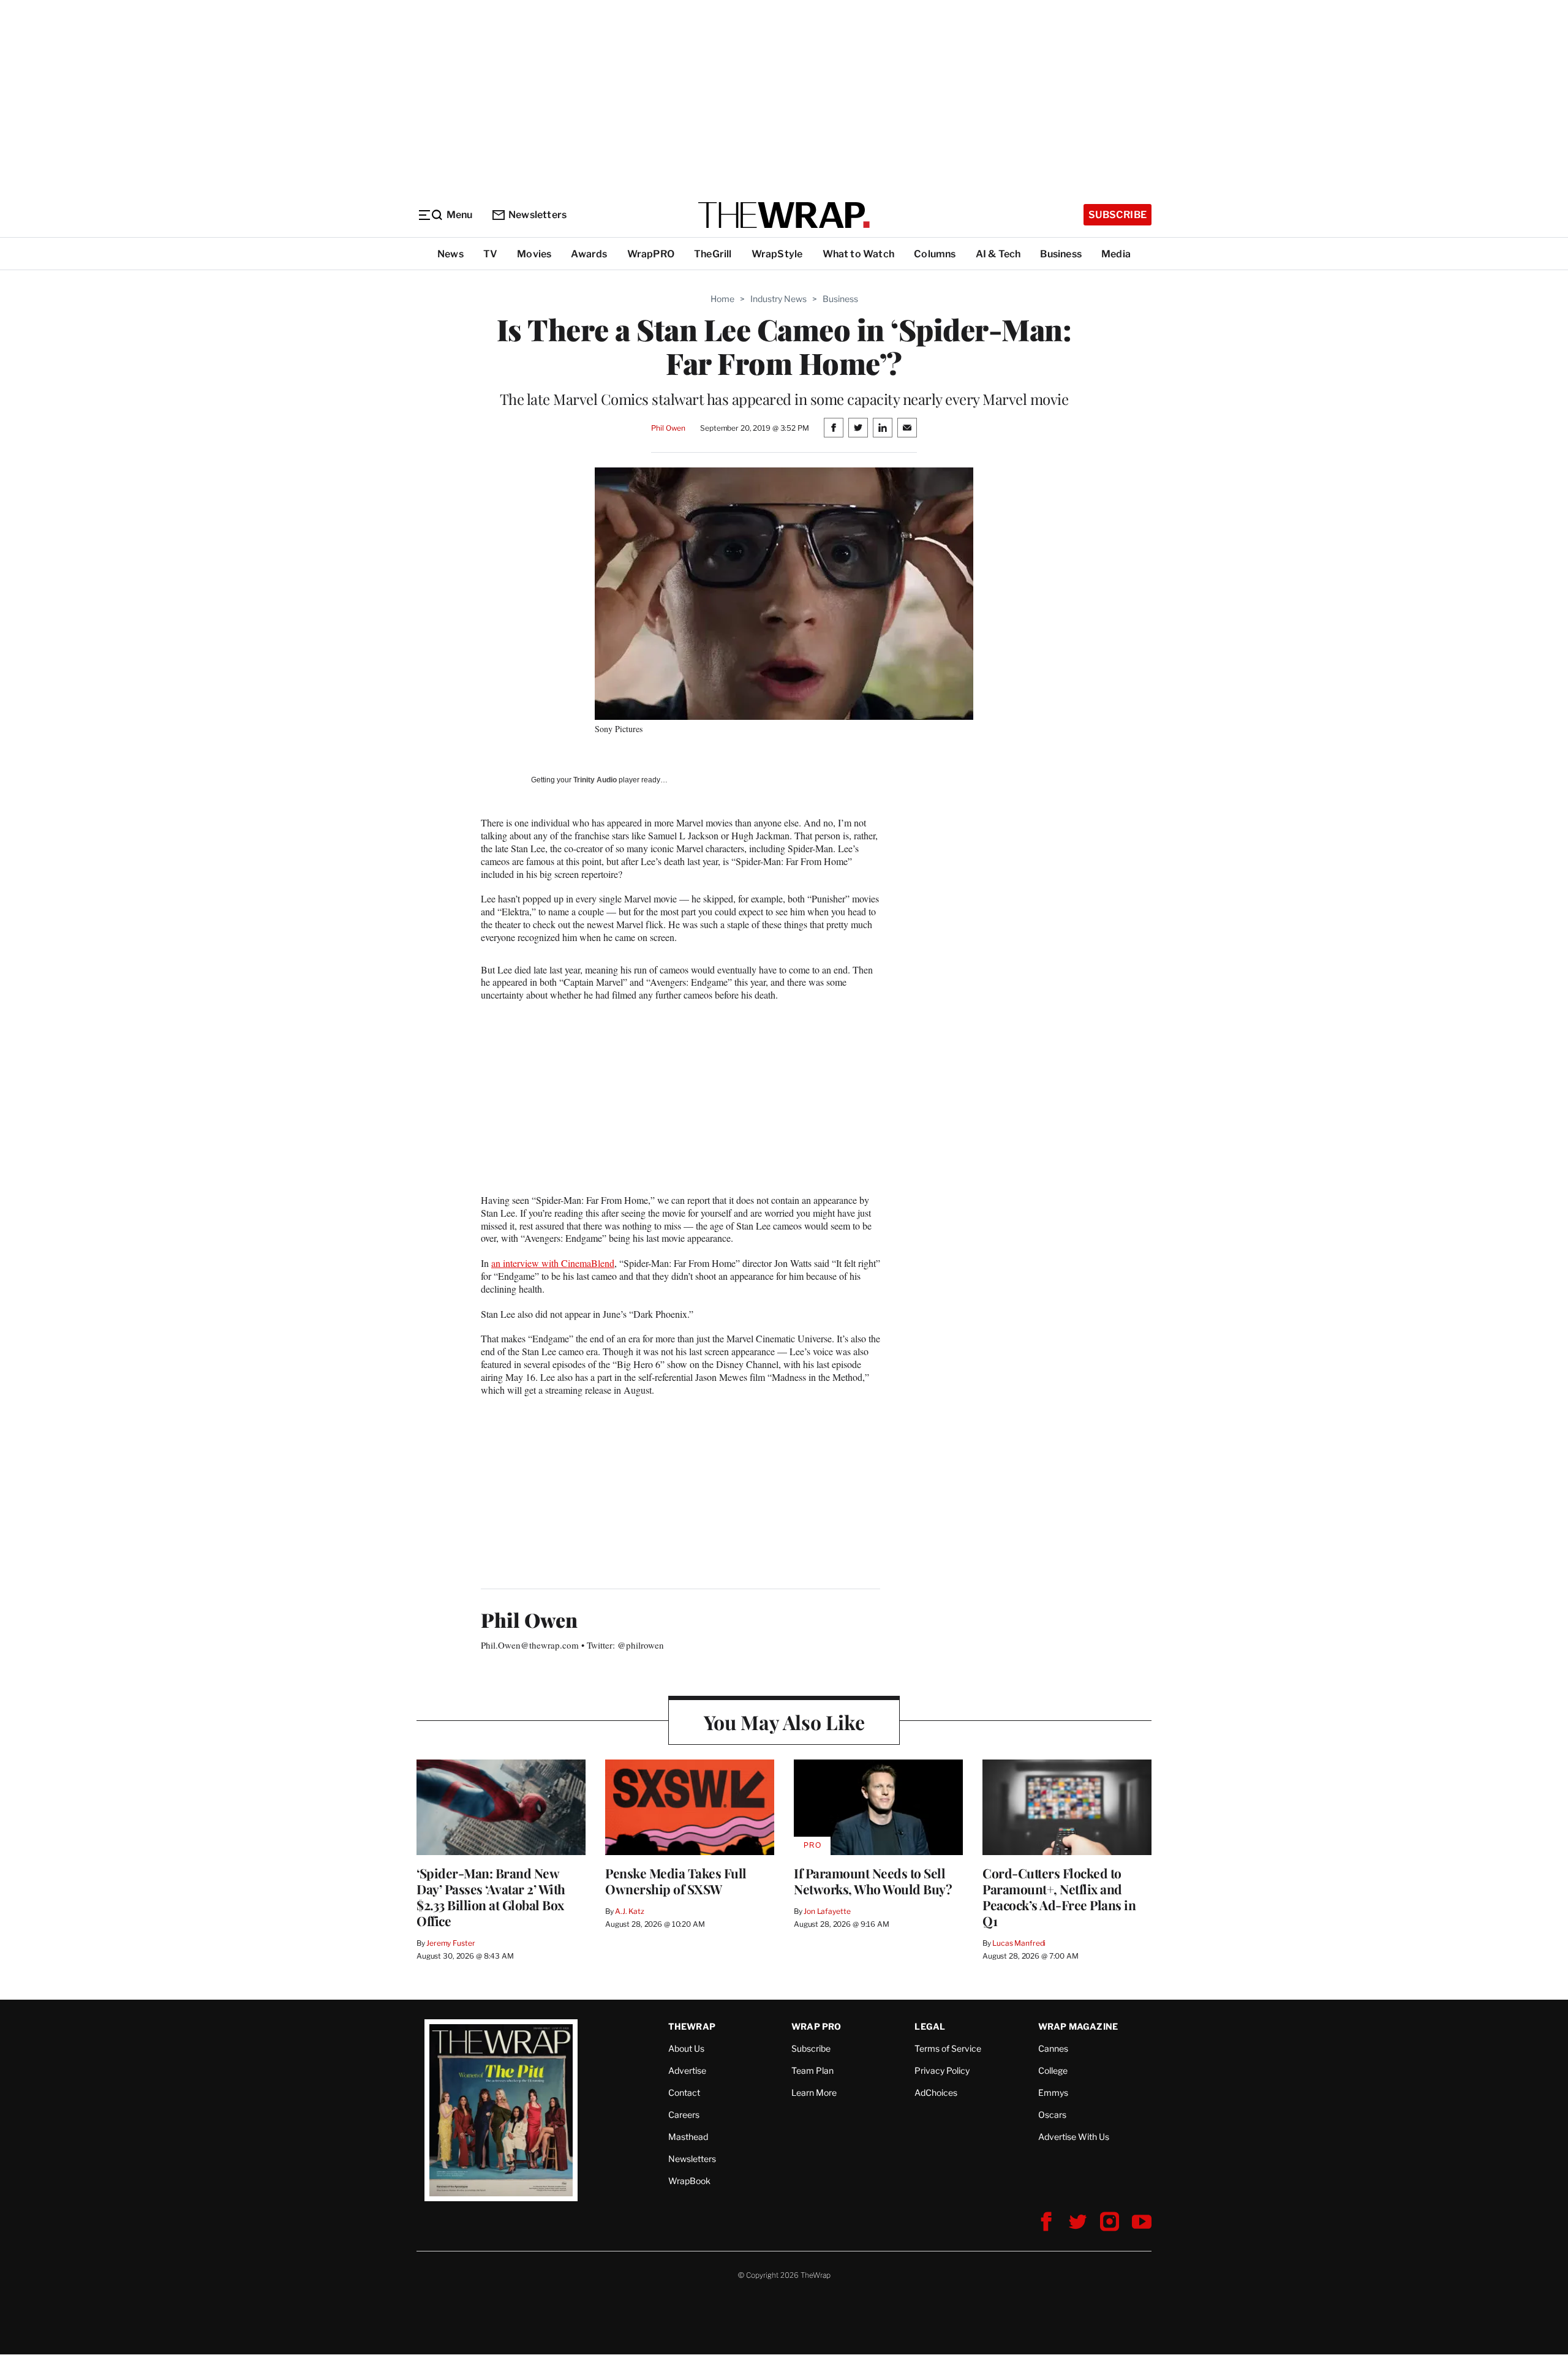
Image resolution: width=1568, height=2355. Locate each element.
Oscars (1052, 2115)
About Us (686, 2048)
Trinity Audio (595, 780)
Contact (684, 2092)
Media (1116, 254)
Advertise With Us (1074, 2137)
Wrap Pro (816, 2026)
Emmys (1053, 2092)
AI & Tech (998, 254)
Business (1061, 254)
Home (722, 299)
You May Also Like (784, 1722)
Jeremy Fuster (450, 1943)
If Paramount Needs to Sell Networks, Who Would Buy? (873, 1881)
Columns (935, 254)
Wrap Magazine (1078, 2026)
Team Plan (812, 2070)
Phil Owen (668, 428)
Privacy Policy (942, 2070)
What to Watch (859, 254)
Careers (684, 2115)
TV (490, 254)
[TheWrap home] (784, 215)
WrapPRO (651, 254)
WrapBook (689, 2181)
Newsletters (537, 215)
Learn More (814, 2092)
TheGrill (713, 254)
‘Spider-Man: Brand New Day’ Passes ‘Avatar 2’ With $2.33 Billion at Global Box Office (491, 1897)
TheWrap (692, 2026)
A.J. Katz (630, 1911)
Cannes (1053, 2048)
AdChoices (936, 2092)
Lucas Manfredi (1019, 1943)
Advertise (687, 2070)
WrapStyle (777, 254)
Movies (534, 254)
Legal (930, 2026)
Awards (589, 254)
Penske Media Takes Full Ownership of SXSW (676, 1881)
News (450, 254)
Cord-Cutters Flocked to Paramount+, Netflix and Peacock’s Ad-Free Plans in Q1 (1059, 1897)
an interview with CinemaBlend (553, 1263)
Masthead (688, 2137)
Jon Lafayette (827, 1911)
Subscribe (1118, 215)
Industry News (778, 299)
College (1053, 2070)
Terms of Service (948, 2048)
